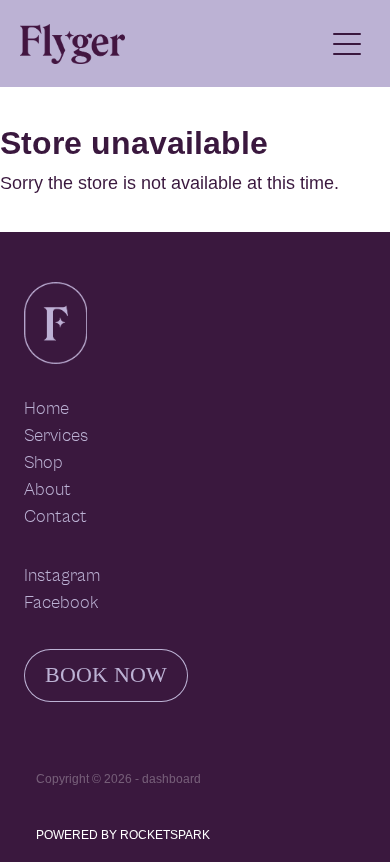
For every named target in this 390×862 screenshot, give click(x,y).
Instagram (62, 576)
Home (46, 409)
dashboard (171, 779)
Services (56, 436)
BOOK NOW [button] (106, 674)
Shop (43, 463)
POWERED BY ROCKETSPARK (123, 835)
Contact (55, 517)
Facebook (61, 603)
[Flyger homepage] (171, 44)
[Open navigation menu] (347, 44)
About (47, 490)
